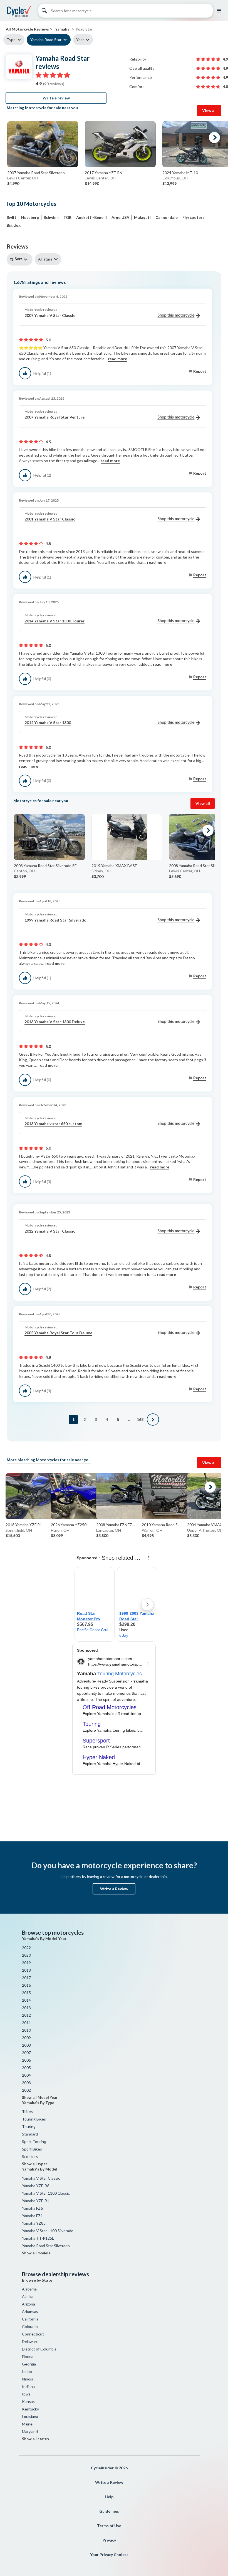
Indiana (28, 2386)
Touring (29, 2126)
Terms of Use (109, 2526)
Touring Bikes (34, 2119)
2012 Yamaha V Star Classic (50, 1231)
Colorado (30, 2326)
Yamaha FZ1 (32, 2216)
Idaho (27, 2371)
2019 (26, 1963)
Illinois (28, 2379)
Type (11, 40)
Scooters (30, 2156)
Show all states (35, 2439)
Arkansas (30, 2311)
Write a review (56, 98)
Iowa (26, 2394)
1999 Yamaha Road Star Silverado (55, 920)
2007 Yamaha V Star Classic (50, 315)
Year (80, 40)
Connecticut (33, 2334)
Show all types (35, 2164)
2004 (26, 2075)
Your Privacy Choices (109, 2554)
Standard (30, 2134)
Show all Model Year (40, 2097)
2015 (26, 1993)
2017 (26, 1978)
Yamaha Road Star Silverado (46, 2246)
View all (209, 110)
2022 (26, 1948)
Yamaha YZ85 (34, 2223)
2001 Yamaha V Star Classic (50, 519)
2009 (26, 2038)
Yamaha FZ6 (32, 2208)
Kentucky (30, 2409)
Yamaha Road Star (46, 40)
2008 (26, 2045)
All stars (45, 259)
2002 (26, 2090)
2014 (26, 2000)
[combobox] (21, 259)
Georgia (29, 2364)
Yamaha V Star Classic (41, 2178)
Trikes (27, 2111)
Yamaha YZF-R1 (36, 2201)
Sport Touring (34, 2141)
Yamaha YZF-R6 (36, 2186)
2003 (26, 2083)
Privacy (109, 2540)
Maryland (30, 2431)
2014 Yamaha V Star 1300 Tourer (54, 621)
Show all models (36, 2253)
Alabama (29, 2289)
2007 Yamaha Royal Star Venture (54, 417)
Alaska (28, 2296)
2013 (26, 2008)
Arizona (29, 2304)
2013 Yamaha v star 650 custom (53, 1124)
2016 (26, 1985)
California (30, 2319)
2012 (26, 2015)
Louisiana (30, 2416)
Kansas (28, 2401)
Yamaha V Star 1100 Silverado (48, 2231)
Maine (27, 2424)
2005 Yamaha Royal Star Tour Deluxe (58, 1333)
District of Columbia (39, 2349)
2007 (26, 2053)
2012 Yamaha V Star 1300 (48, 723)
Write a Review (114, 1889)
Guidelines (109, 2511)
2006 (26, 2060)
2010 (26, 2030)
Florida (28, 2356)
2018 (26, 1970)
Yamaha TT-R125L (38, 2238)
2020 (26, 1955)
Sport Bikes (32, 2149)
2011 (26, 2023)
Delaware (30, 2341)
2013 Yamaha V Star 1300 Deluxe (55, 1022)
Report (200, 371)
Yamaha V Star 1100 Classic (46, 2193)
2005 (26, 2068)
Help (109, 2497)
